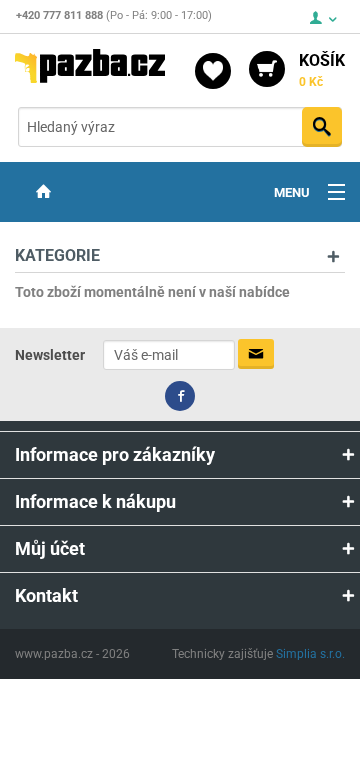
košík (322, 70)
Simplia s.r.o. (310, 654)
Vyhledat (322, 127)
